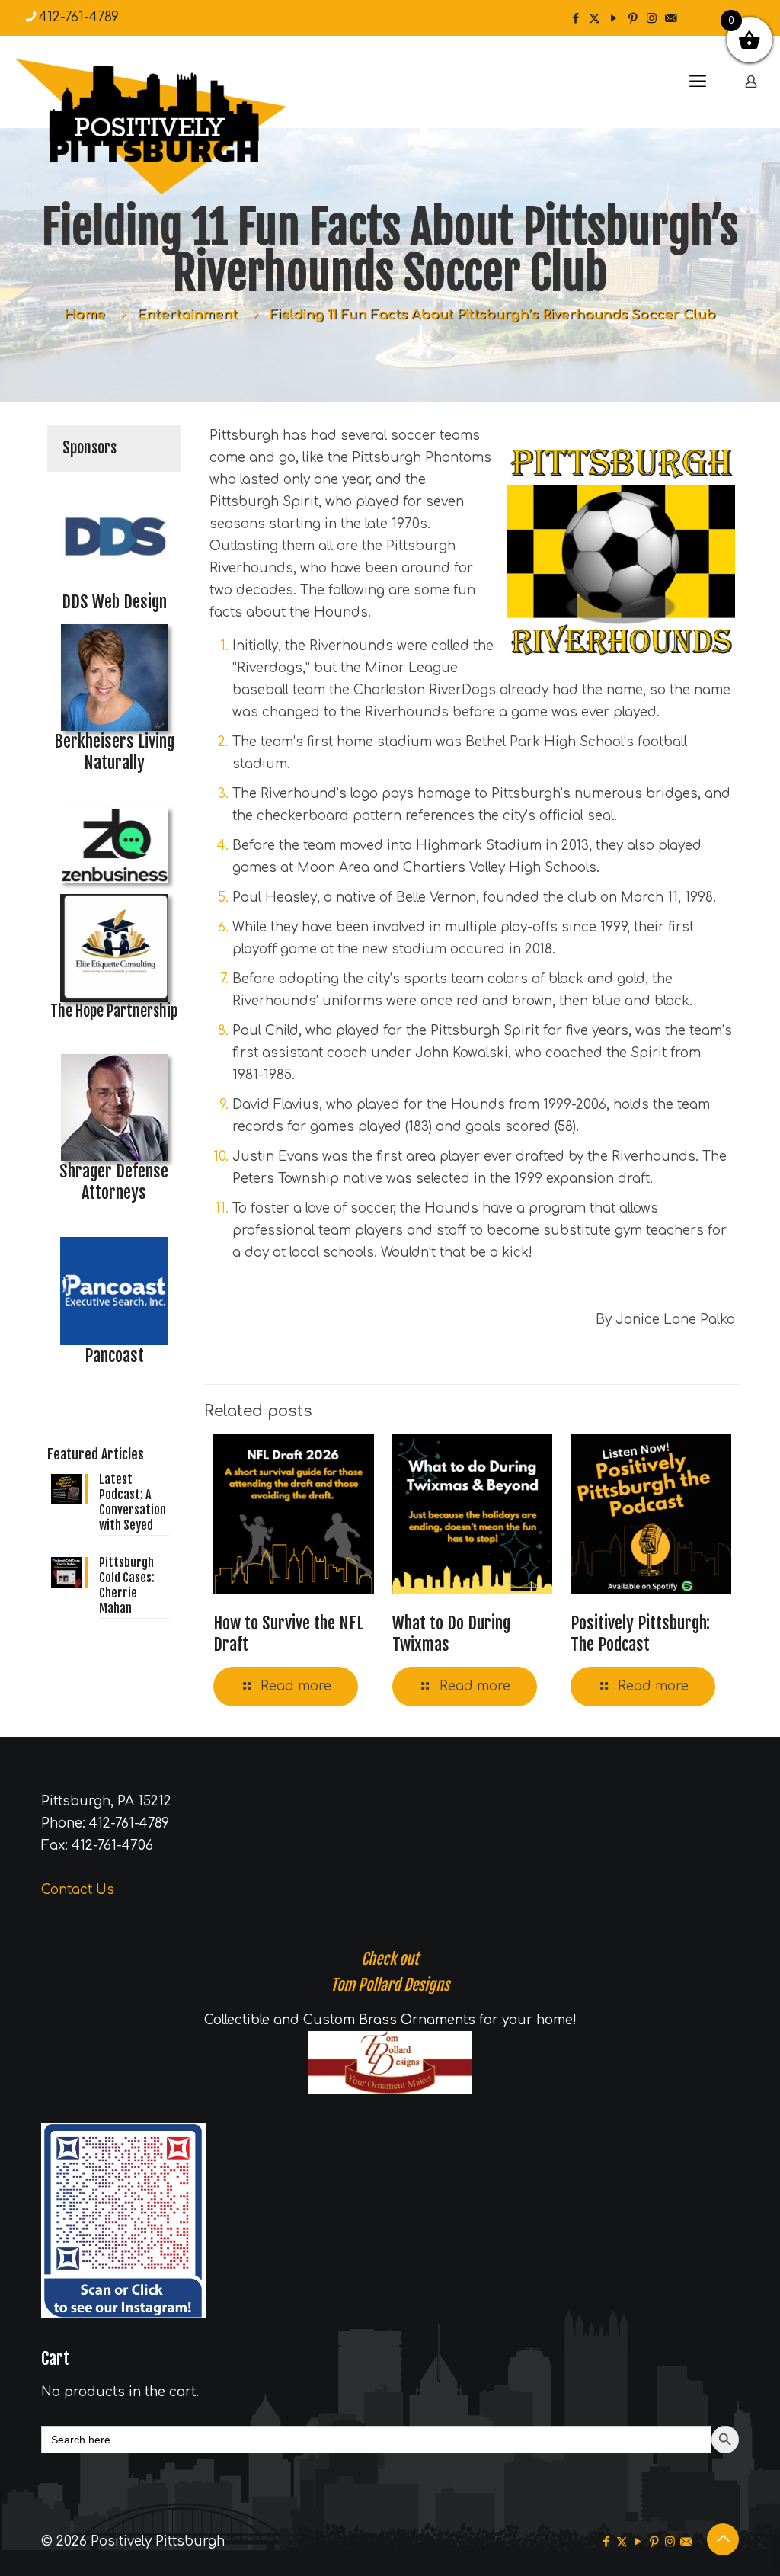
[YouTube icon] (614, 19)
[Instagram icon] (652, 19)
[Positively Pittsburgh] (183, 127)
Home (85, 314)
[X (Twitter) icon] (595, 19)
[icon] (671, 19)
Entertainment (187, 314)
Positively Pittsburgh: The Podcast (640, 1634)
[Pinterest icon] (633, 19)
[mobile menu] (698, 82)
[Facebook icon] (575, 19)
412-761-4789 (79, 17)
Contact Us (78, 1890)
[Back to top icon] (723, 2539)
